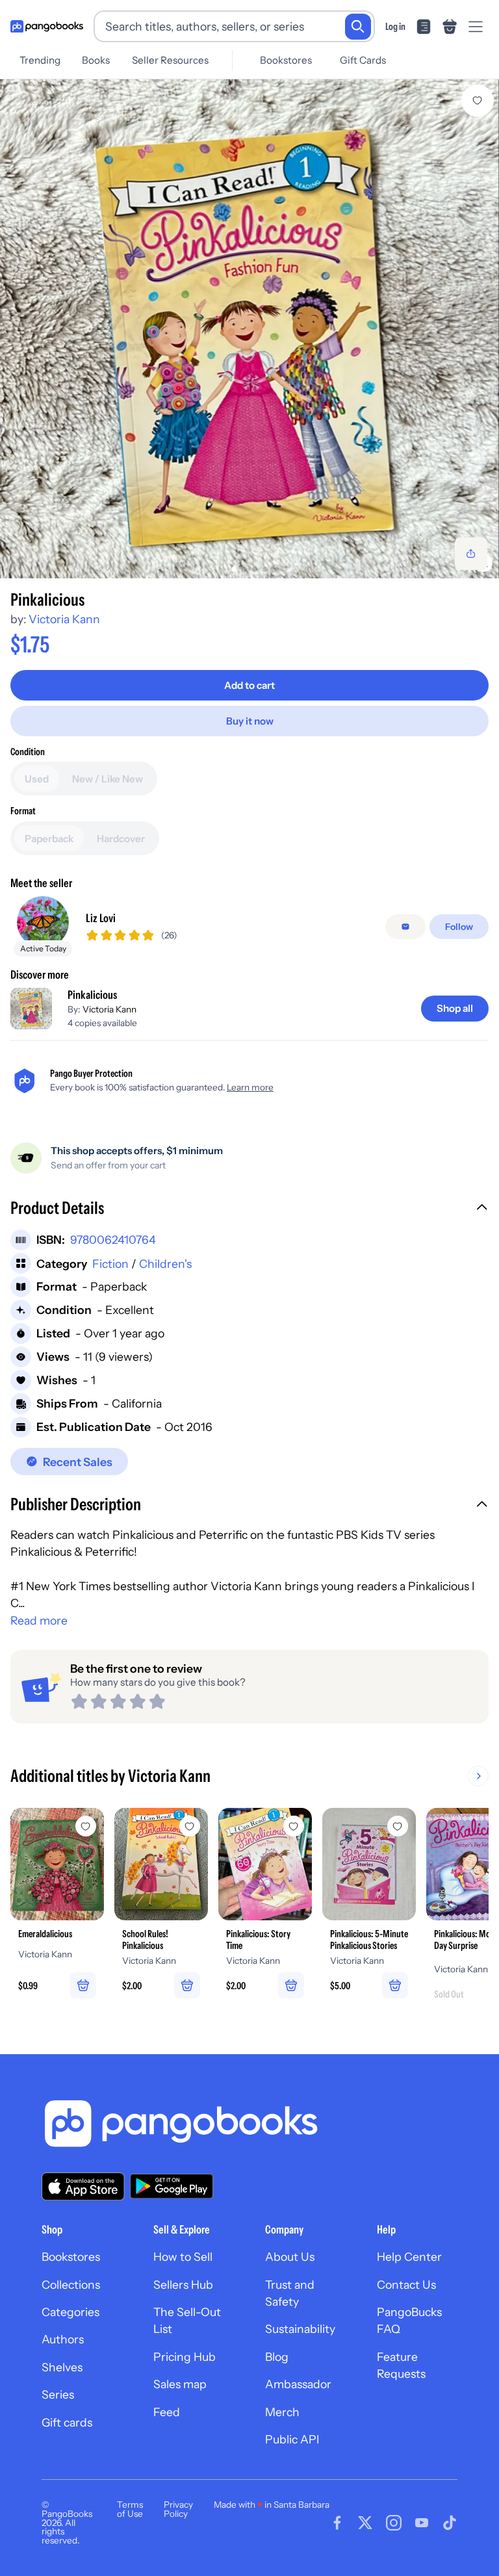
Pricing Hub (185, 2357)
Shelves (62, 2367)
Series (58, 2394)
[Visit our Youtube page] (422, 2523)
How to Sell (183, 2257)
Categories (70, 2312)
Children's (165, 1264)
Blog (277, 2357)
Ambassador (298, 2384)
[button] (249, 1209)
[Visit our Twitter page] (365, 2523)
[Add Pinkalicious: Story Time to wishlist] (294, 1826)
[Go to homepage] (47, 27)
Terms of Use (130, 2509)
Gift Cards (363, 60)
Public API (292, 2439)
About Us (290, 2257)
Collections (71, 2285)
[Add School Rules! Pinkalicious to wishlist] (190, 1826)
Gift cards (67, 2422)
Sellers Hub (183, 2285)
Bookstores (286, 60)
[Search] (358, 27)
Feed (167, 2412)
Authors (63, 2339)
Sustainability (300, 2329)
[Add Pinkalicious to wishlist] (478, 101)
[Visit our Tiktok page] (450, 2523)
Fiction (110, 1264)
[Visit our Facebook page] (337, 2523)
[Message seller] (405, 927)
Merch (282, 2412)
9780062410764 (113, 1240)
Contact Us (406, 2285)
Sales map (180, 2384)
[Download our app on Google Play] (172, 2186)
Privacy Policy (178, 2509)
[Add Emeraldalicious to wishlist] (86, 1826)
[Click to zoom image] (249, 329)
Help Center (409, 2257)
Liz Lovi (101, 918)
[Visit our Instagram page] (394, 2523)
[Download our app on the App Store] (83, 2186)
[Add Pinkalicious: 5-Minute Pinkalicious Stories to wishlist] (398, 1826)
